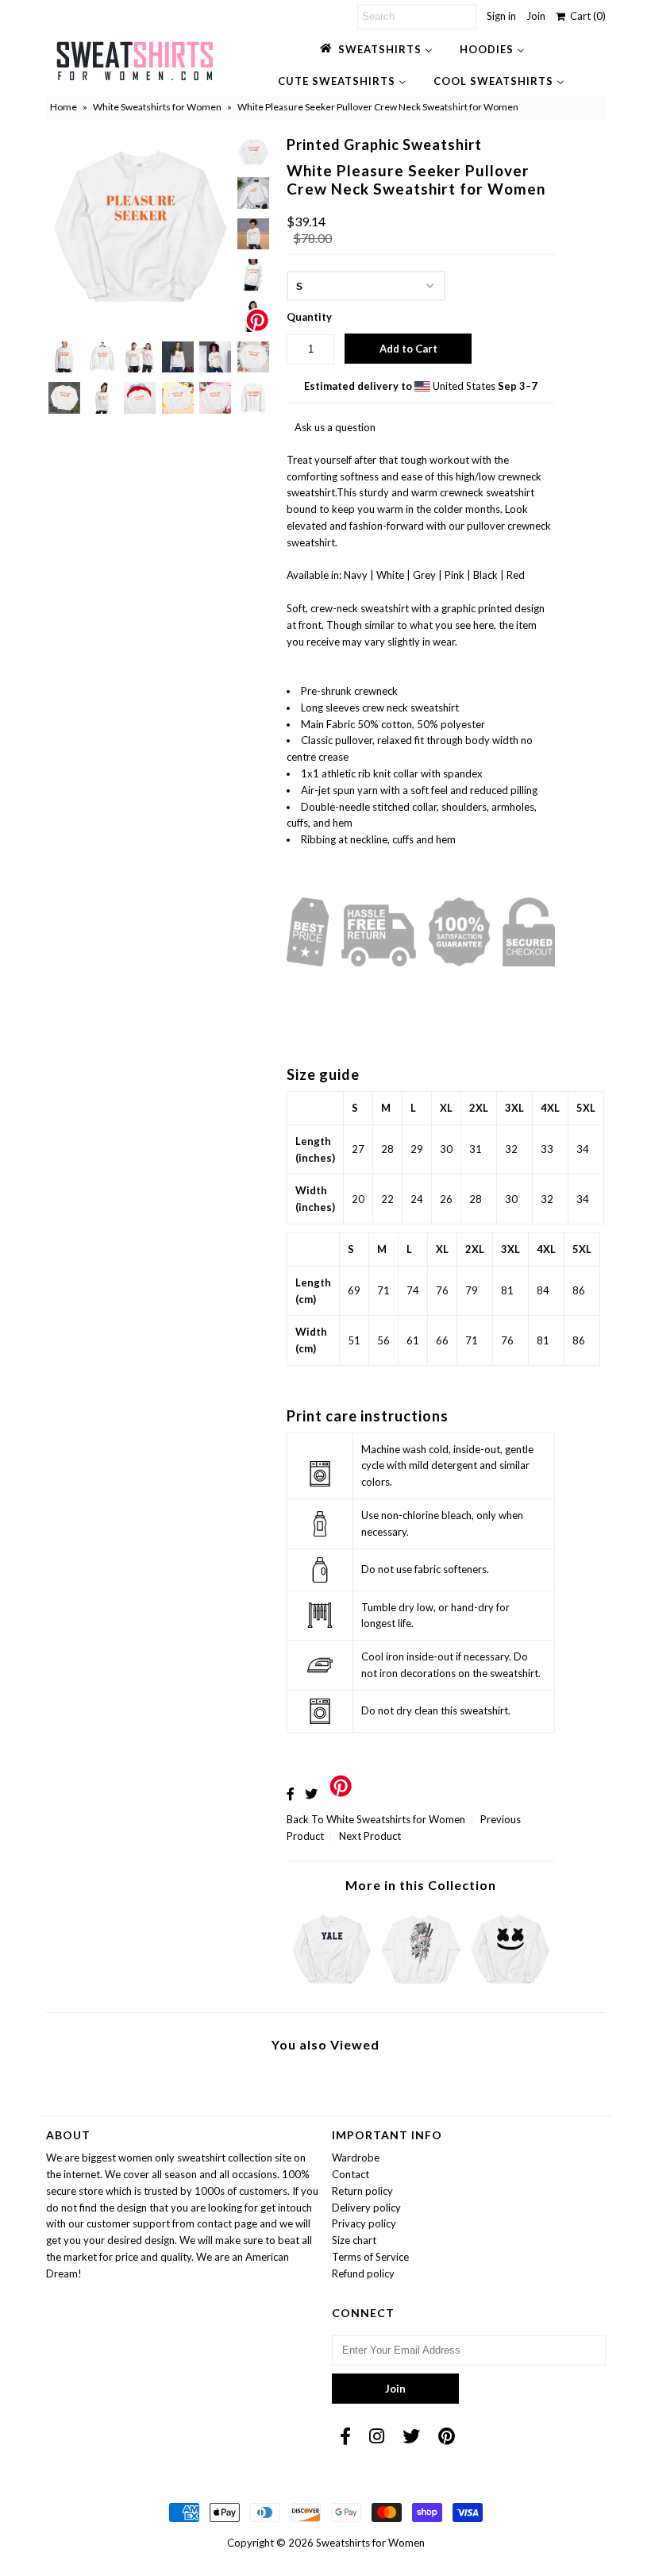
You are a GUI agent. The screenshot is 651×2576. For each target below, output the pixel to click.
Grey (424, 575)
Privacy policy (364, 2223)
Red (516, 575)
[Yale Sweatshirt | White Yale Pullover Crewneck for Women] (332, 1988)
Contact (351, 2174)
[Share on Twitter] (311, 1793)
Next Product (370, 1836)
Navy (356, 575)
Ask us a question (335, 427)
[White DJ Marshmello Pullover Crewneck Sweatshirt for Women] (510, 1988)
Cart (586, 16)
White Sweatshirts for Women (157, 107)
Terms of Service (370, 2257)
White (390, 575)
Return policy (362, 2191)
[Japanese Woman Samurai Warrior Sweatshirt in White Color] (421, 1988)
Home (64, 107)
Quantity (309, 317)
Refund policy (363, 2273)
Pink (455, 575)
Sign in (501, 16)
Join (536, 16)
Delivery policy (366, 2208)
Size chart (354, 2240)
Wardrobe (356, 2158)
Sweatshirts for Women (370, 2543)
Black (485, 575)
